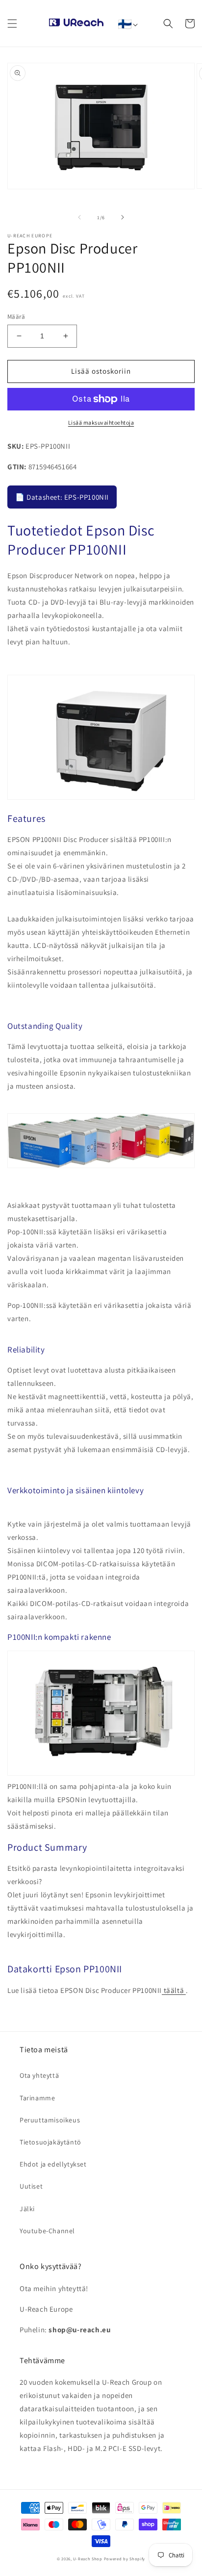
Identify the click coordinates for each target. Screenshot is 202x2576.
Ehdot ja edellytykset (53, 2164)
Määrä (16, 317)
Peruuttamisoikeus (50, 2120)
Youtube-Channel (47, 2231)
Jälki (27, 2209)
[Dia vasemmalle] (79, 217)
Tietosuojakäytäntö (50, 2142)
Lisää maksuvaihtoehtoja (101, 422)
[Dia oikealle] (123, 217)
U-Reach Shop (88, 2559)
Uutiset (31, 2186)
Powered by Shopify (125, 2559)
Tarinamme (37, 2098)
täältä (174, 1990)
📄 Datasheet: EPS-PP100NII (62, 497)
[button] (12, 24)
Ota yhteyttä (39, 2075)
